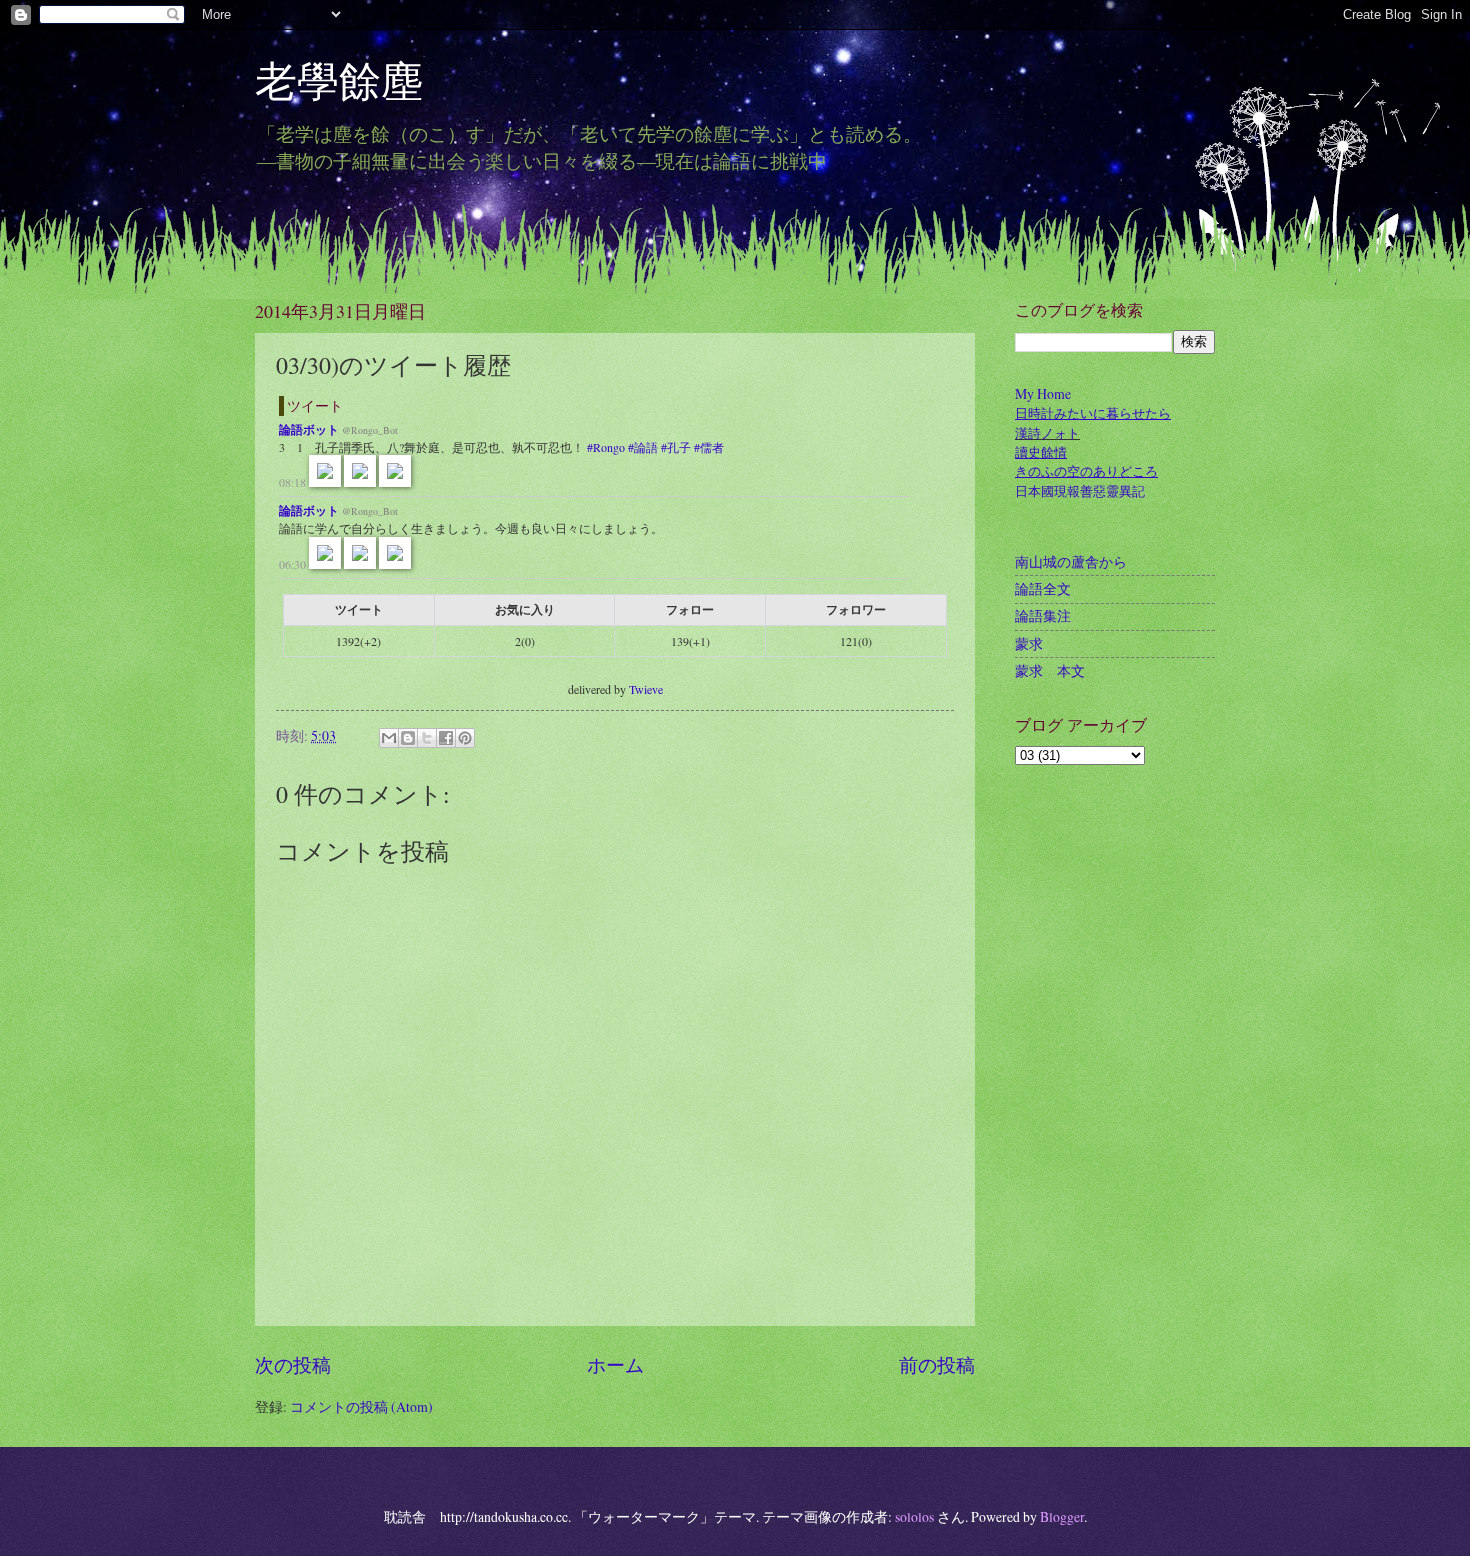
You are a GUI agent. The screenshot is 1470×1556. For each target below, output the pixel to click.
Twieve (646, 689)
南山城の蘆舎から (1071, 561)
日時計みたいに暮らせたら (1093, 413)
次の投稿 (293, 1364)
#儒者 (709, 447)
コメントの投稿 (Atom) (361, 1406)
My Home (1043, 393)
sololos (914, 1516)
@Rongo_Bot (370, 430)
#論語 (643, 447)
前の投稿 (937, 1364)
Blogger (1062, 1516)
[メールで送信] (389, 738)
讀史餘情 (1041, 452)
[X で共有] (427, 738)
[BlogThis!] (408, 738)
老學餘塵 (360, 80)
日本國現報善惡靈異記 (1080, 491)
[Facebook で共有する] (446, 738)
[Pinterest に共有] (465, 738)
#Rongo (606, 447)
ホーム (615, 1364)
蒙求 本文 (1050, 670)
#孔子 (676, 447)
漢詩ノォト (1047, 433)
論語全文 (1043, 588)
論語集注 (1043, 615)
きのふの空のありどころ (1086, 471)
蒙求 (1029, 643)
